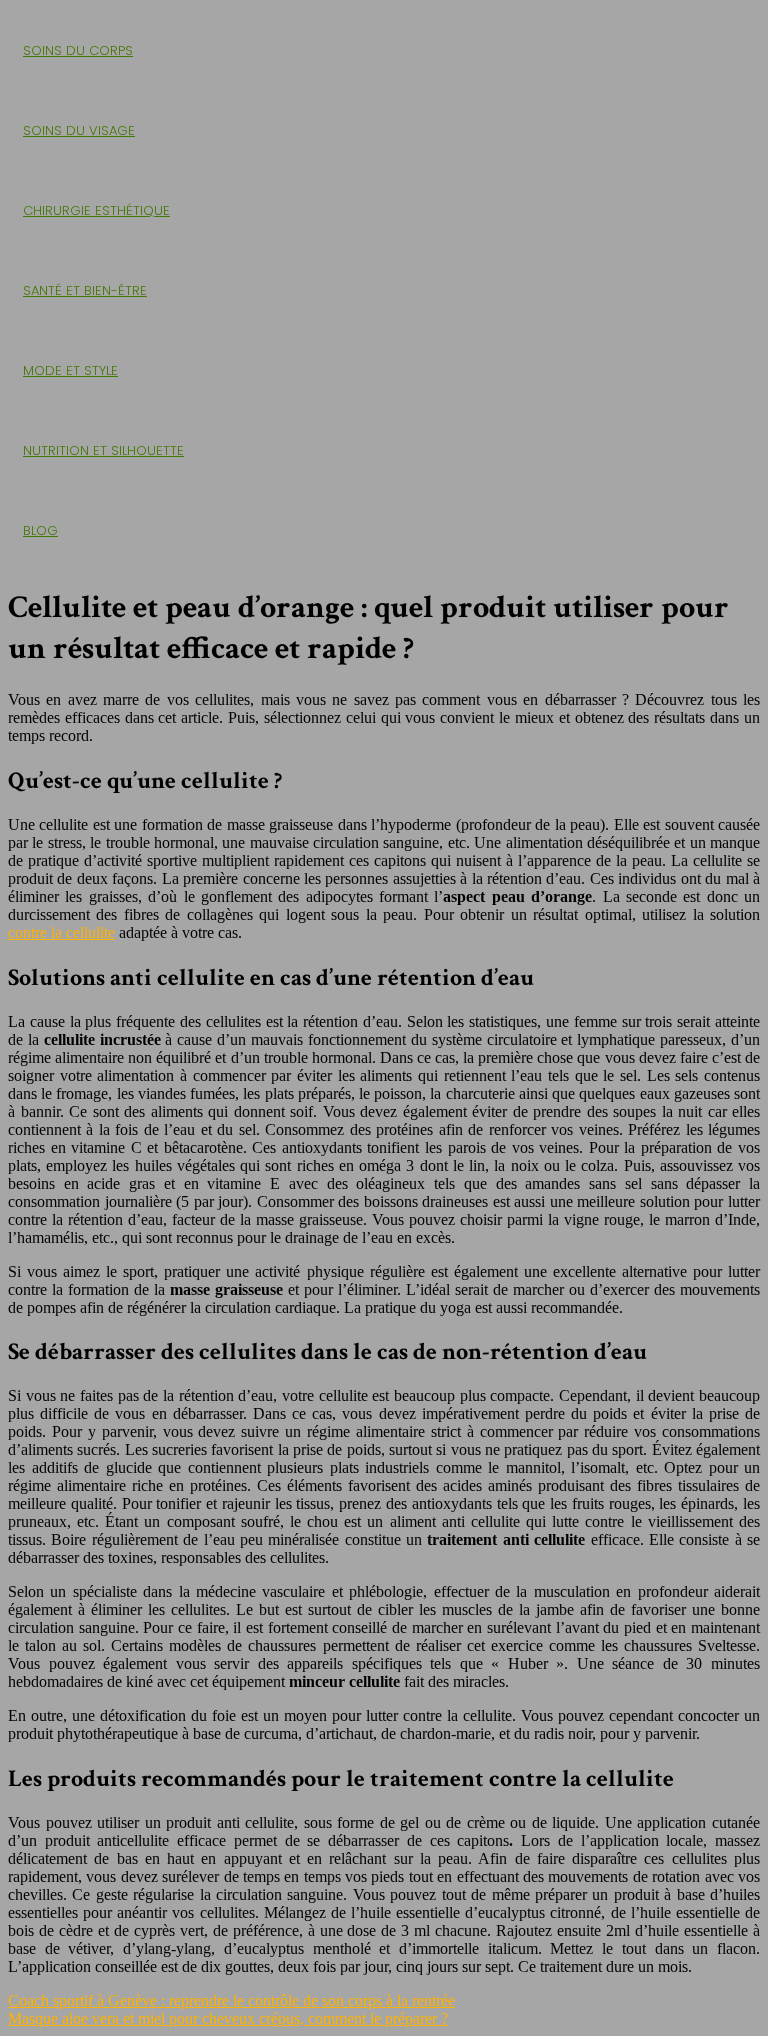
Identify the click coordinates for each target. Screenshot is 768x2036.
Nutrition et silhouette (103, 450)
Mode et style (70, 370)
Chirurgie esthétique (96, 210)
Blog (40, 530)
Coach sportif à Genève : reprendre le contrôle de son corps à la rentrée (231, 2000)
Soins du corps (78, 50)
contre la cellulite (61, 932)
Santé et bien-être (85, 290)
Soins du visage (79, 130)
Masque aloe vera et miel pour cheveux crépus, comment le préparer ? (228, 2018)
